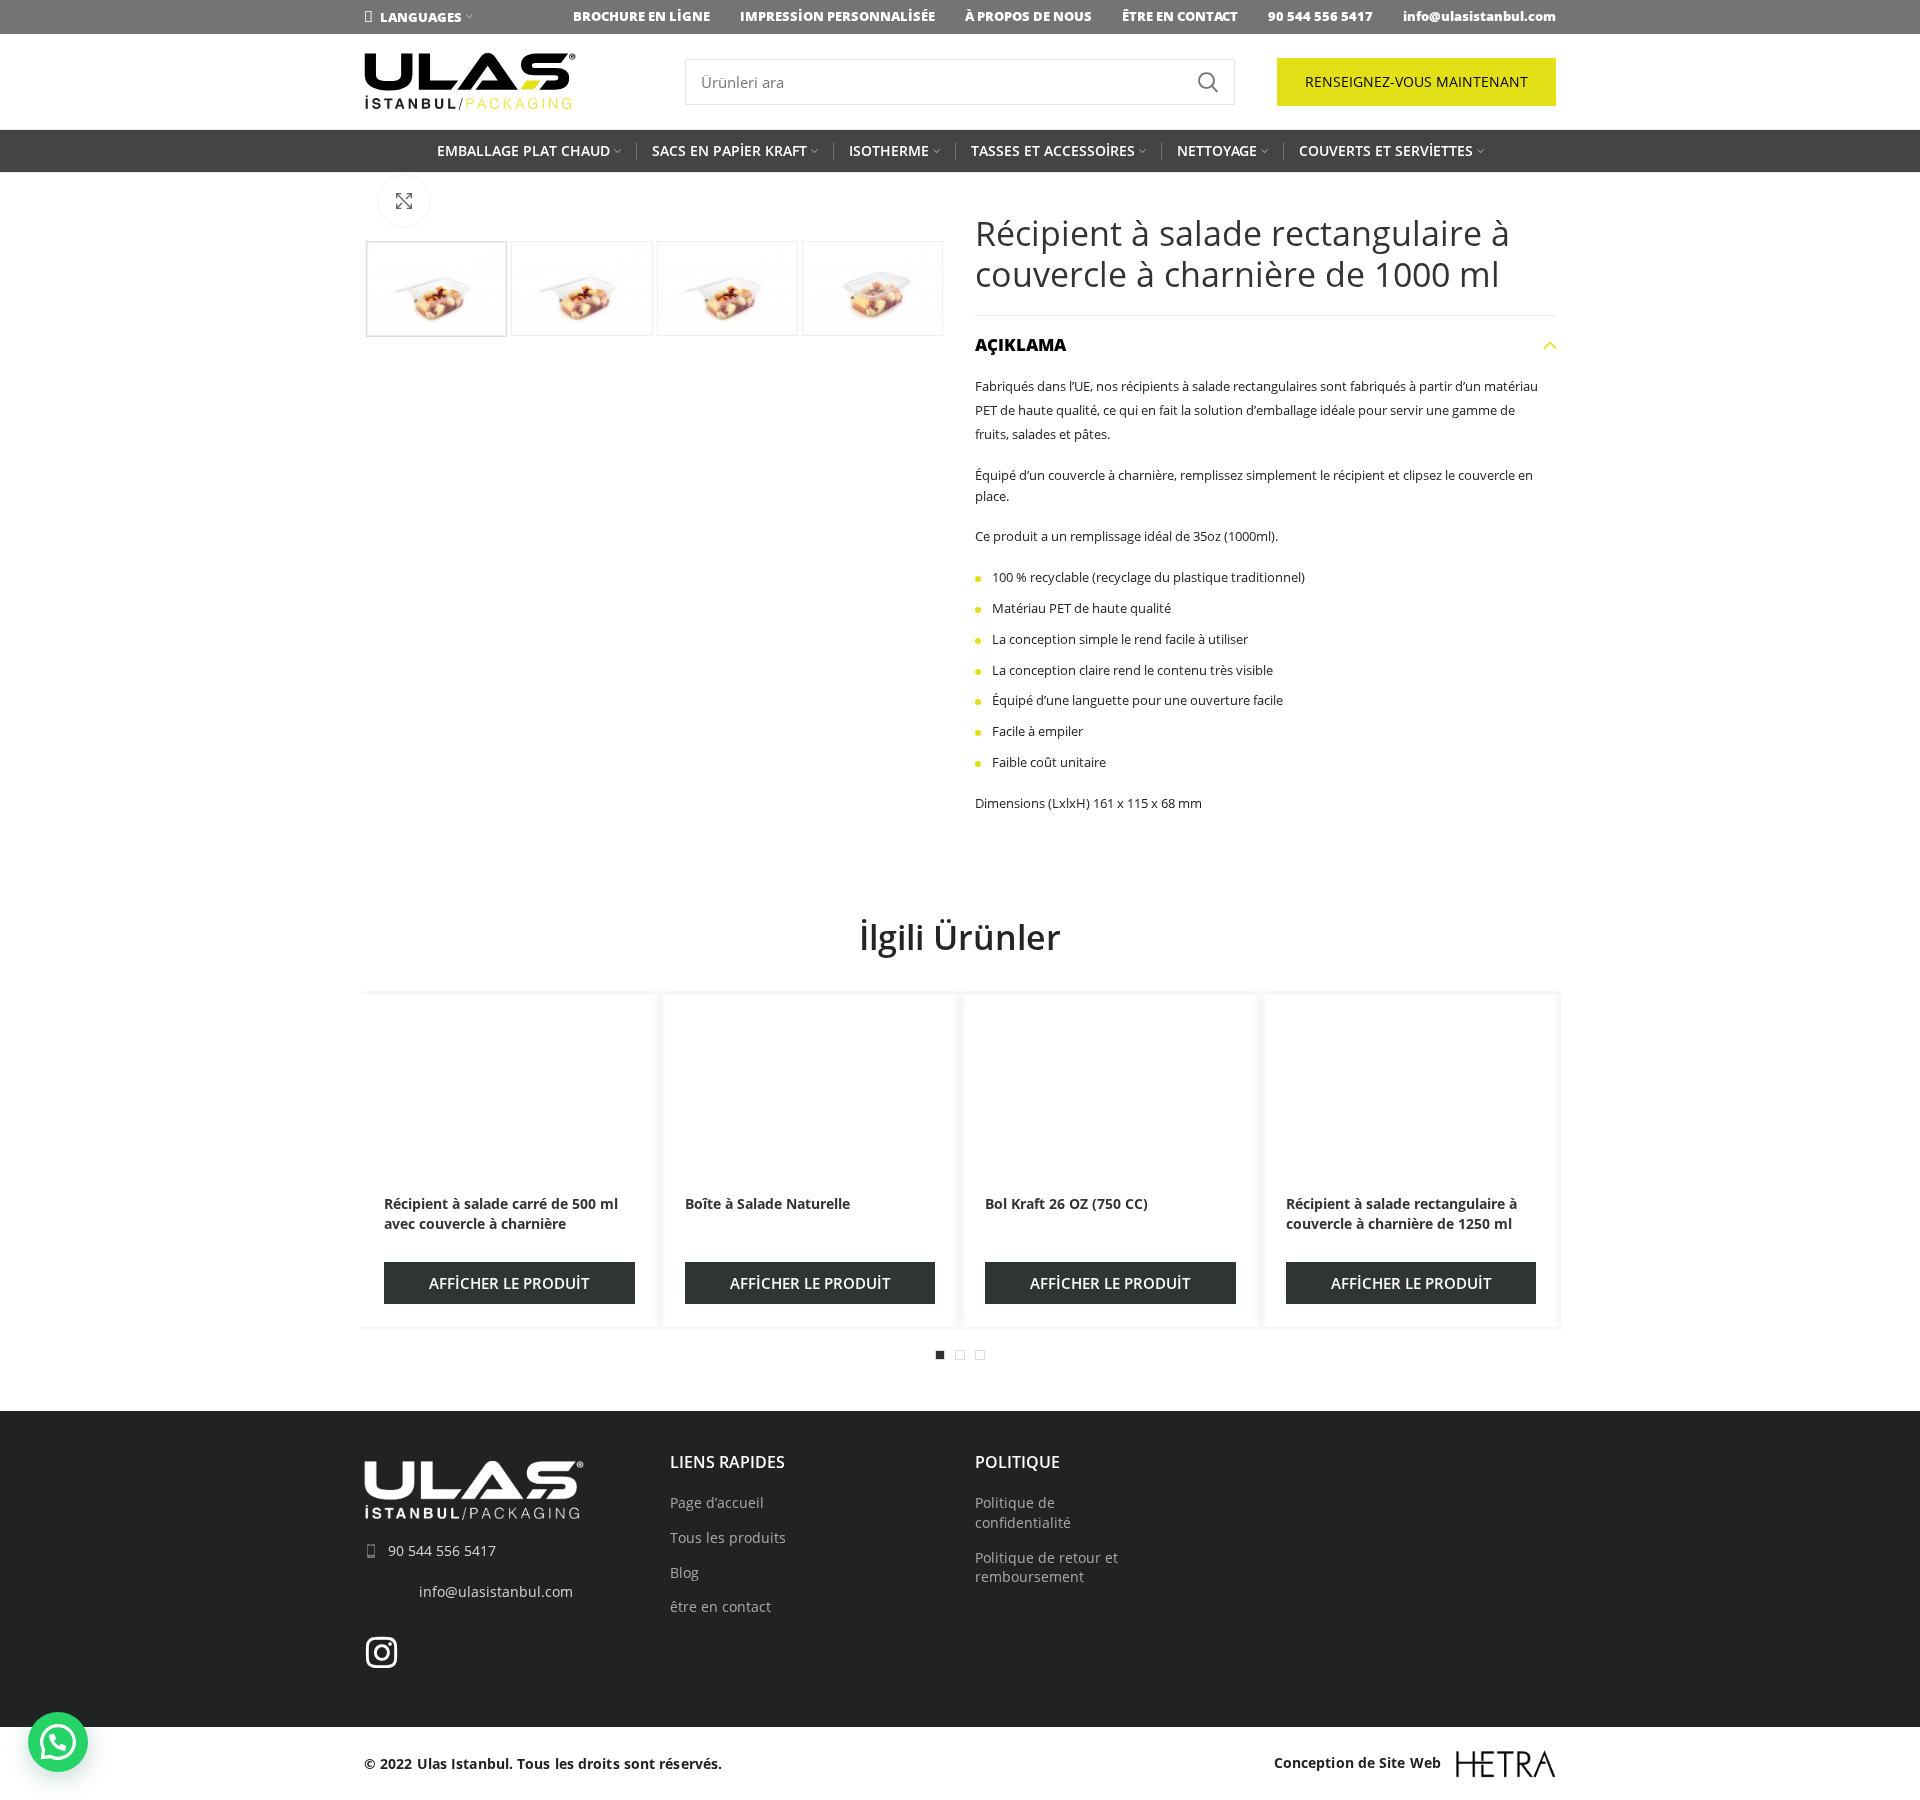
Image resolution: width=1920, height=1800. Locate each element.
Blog (684, 1572)
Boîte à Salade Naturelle (767, 1203)
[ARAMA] (1208, 82)
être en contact (720, 1606)
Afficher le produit (509, 1283)
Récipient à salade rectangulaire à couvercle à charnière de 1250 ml (1401, 1213)
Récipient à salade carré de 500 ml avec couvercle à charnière (501, 1213)
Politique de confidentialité (1023, 1512)
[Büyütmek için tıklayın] (404, 201)
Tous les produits (728, 1537)
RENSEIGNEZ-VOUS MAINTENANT (1416, 81)
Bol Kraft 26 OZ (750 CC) (1066, 1203)
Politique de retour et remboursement (1046, 1567)
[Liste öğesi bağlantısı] (502, 1551)
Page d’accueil (717, 1502)
